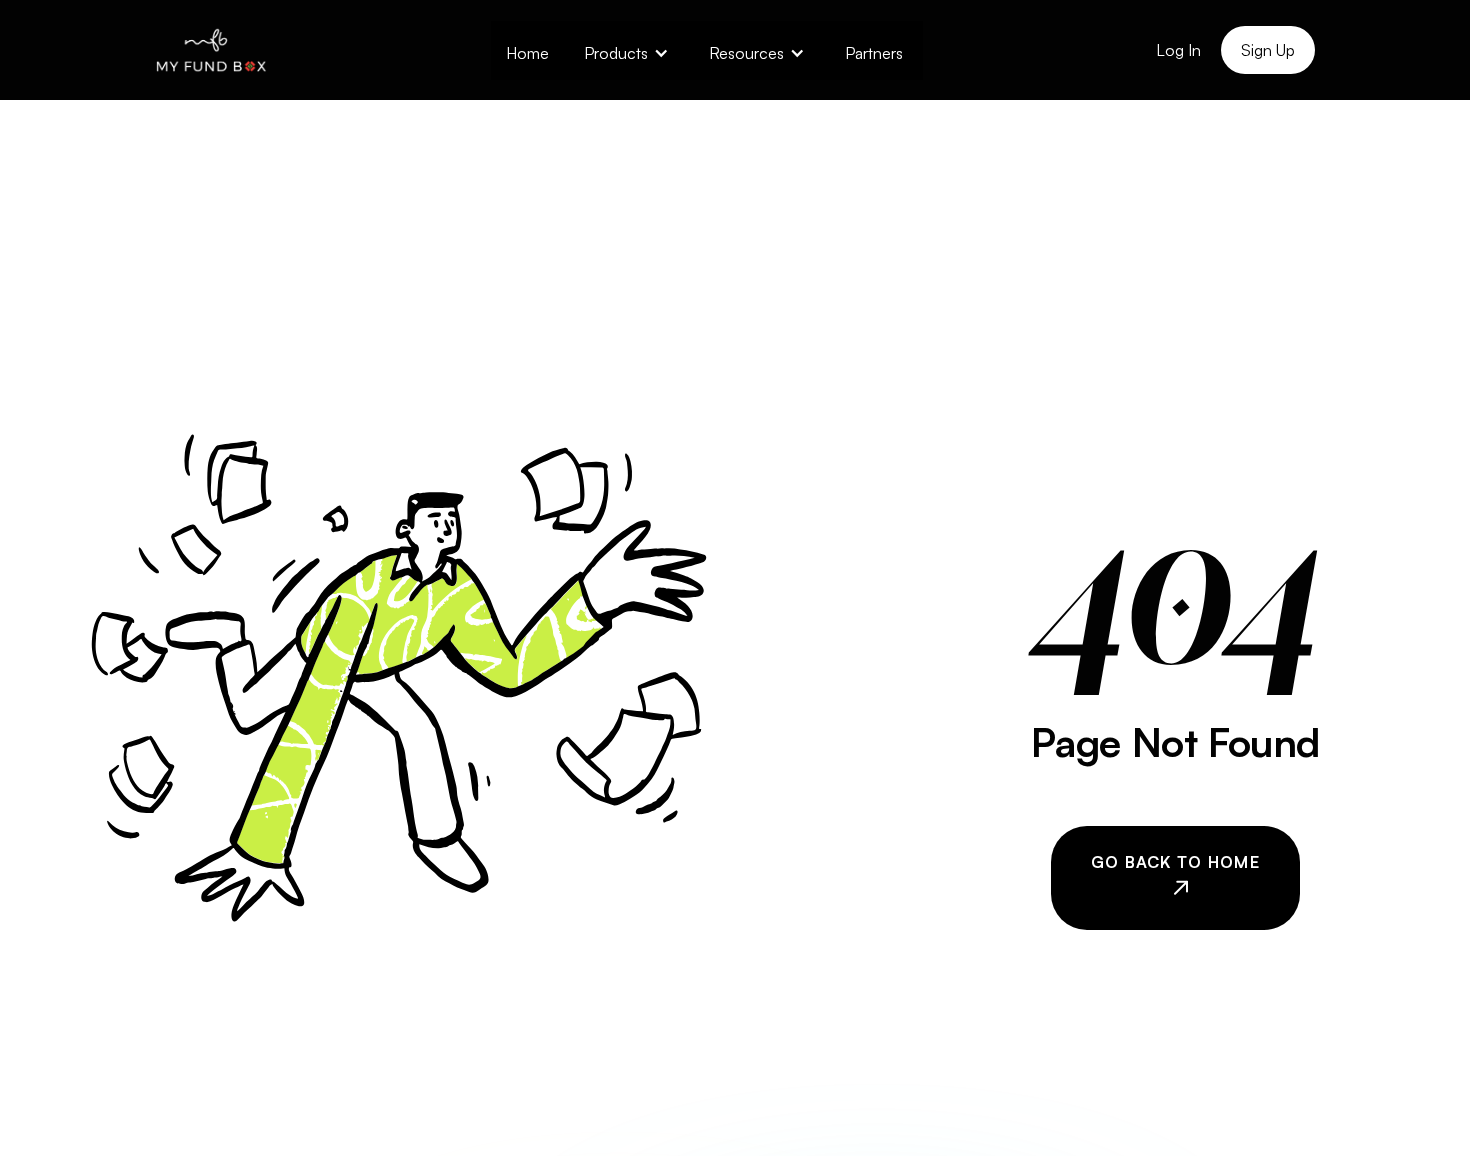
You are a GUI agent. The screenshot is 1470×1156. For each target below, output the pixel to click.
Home (527, 53)
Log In (1178, 50)
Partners (874, 53)
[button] (626, 50)
